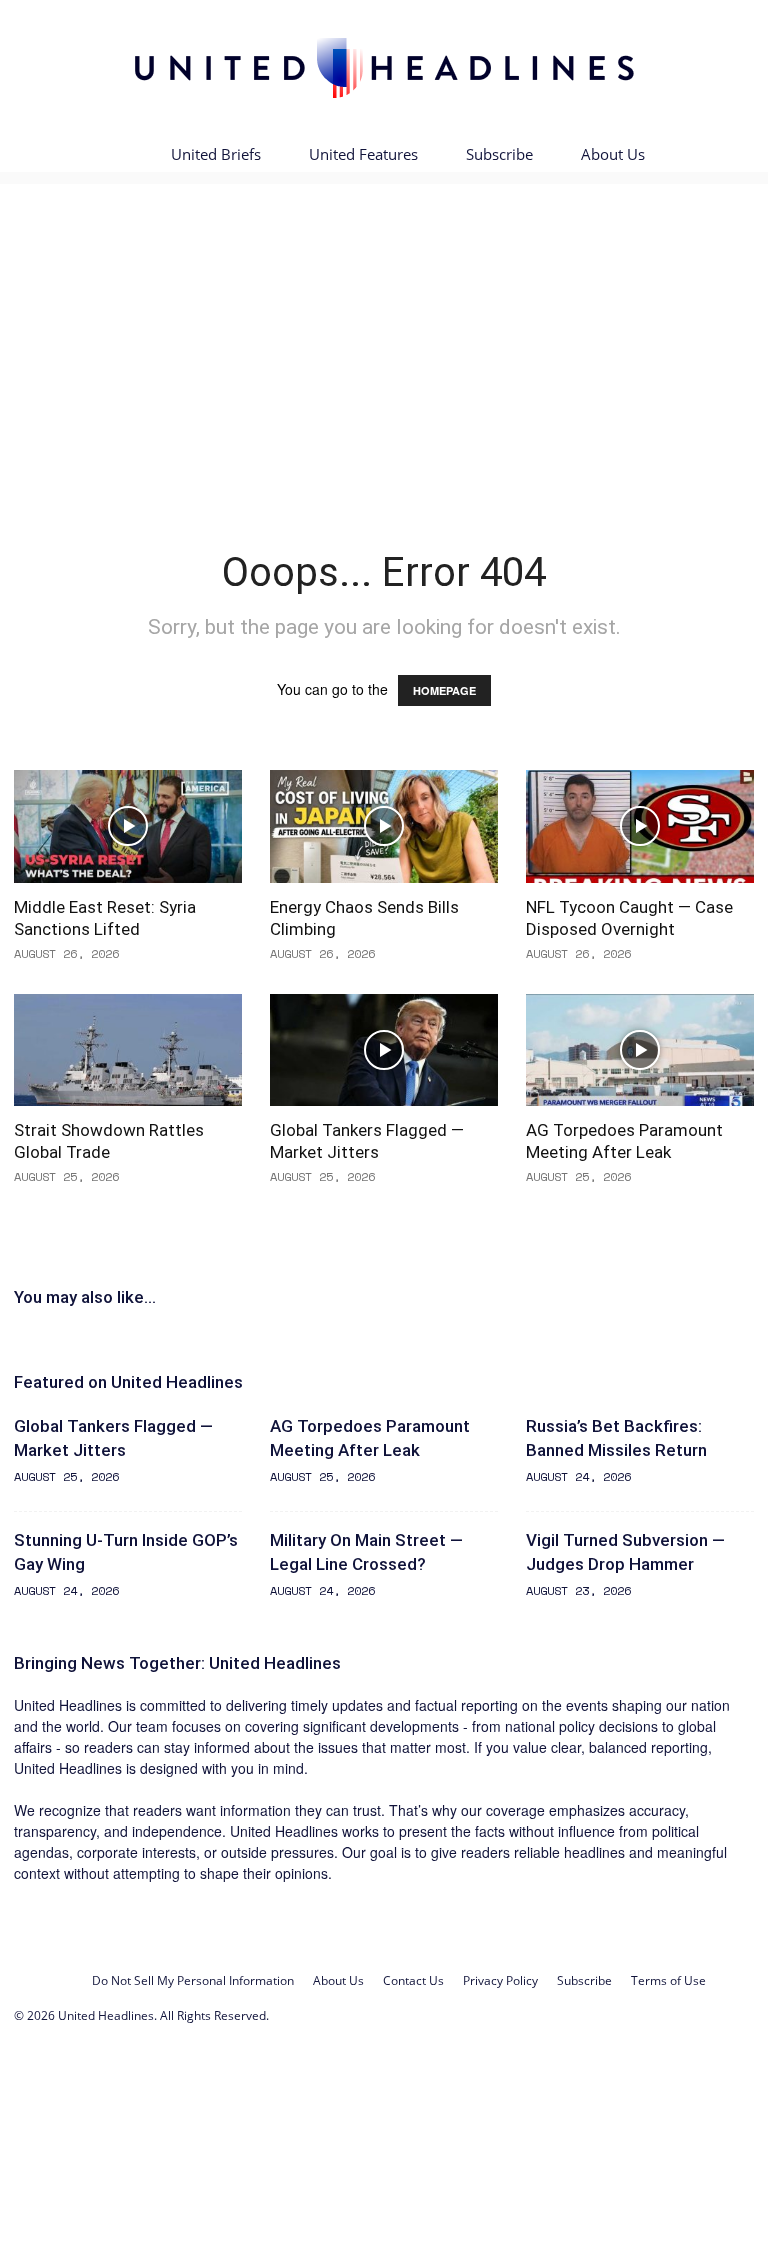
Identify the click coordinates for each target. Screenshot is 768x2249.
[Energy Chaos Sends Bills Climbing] (384, 826)
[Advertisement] (384, 328)
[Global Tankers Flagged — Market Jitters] (384, 1050)
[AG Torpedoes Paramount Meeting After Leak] (640, 1050)
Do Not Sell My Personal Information (193, 1980)
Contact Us (413, 1980)
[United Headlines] (384, 67)
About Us (613, 154)
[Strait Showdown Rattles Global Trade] (128, 1050)
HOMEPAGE (444, 690)
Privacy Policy (500, 1980)
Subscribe (499, 154)
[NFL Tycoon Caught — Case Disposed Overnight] (640, 826)
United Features (363, 154)
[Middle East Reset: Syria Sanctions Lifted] (128, 826)
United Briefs (216, 154)
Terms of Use (668, 1980)
